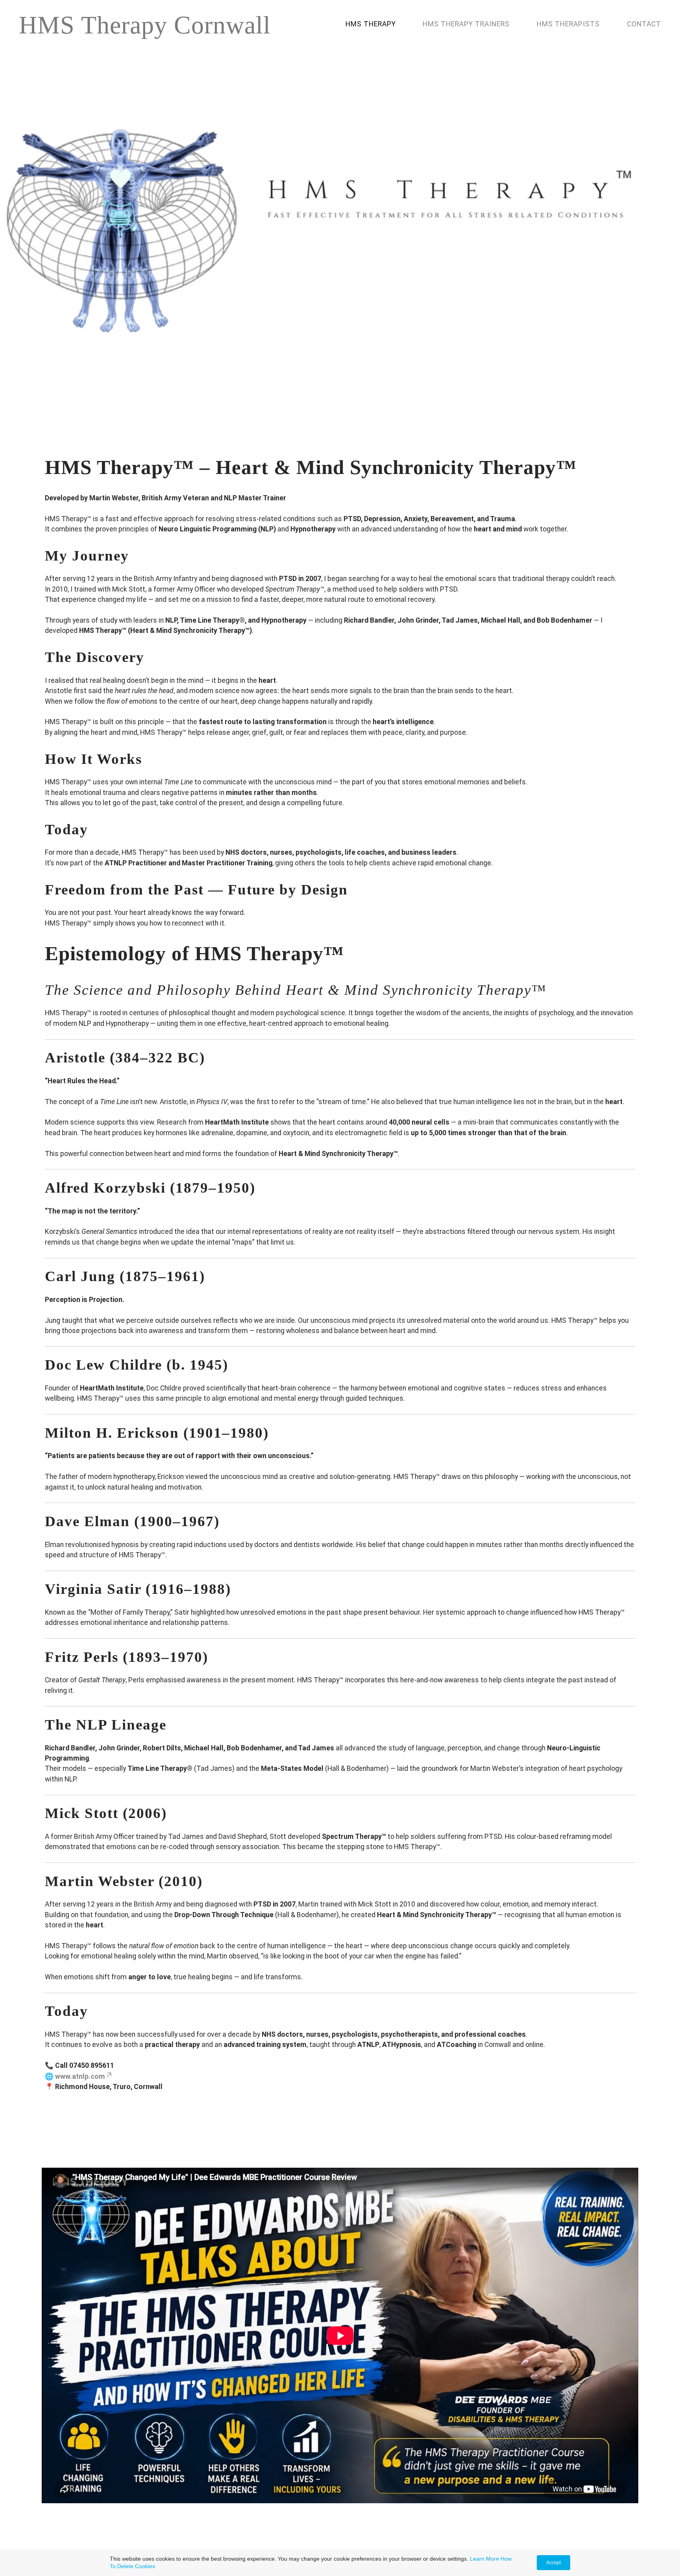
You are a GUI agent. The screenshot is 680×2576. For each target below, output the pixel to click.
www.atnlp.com (80, 2076)
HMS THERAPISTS (569, 24)
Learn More (484, 2559)
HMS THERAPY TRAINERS (467, 24)
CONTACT (644, 24)
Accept (553, 2563)
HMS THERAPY (371, 24)
